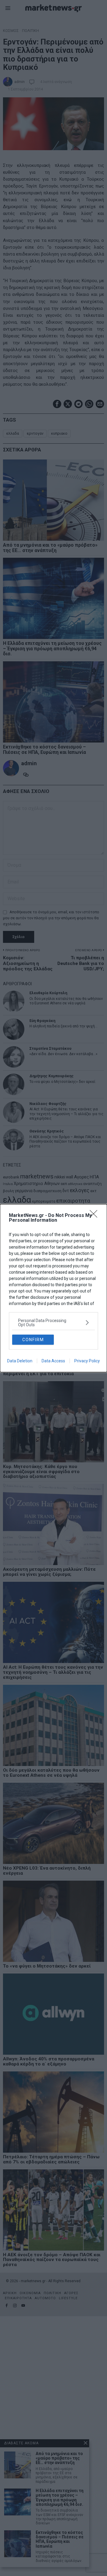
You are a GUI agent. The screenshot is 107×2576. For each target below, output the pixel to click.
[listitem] (53, 1323)
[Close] (95, 1216)
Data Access (53, 1361)
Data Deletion (20, 1361)
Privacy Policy (87, 1361)
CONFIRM (33, 1340)
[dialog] (53, 1288)
